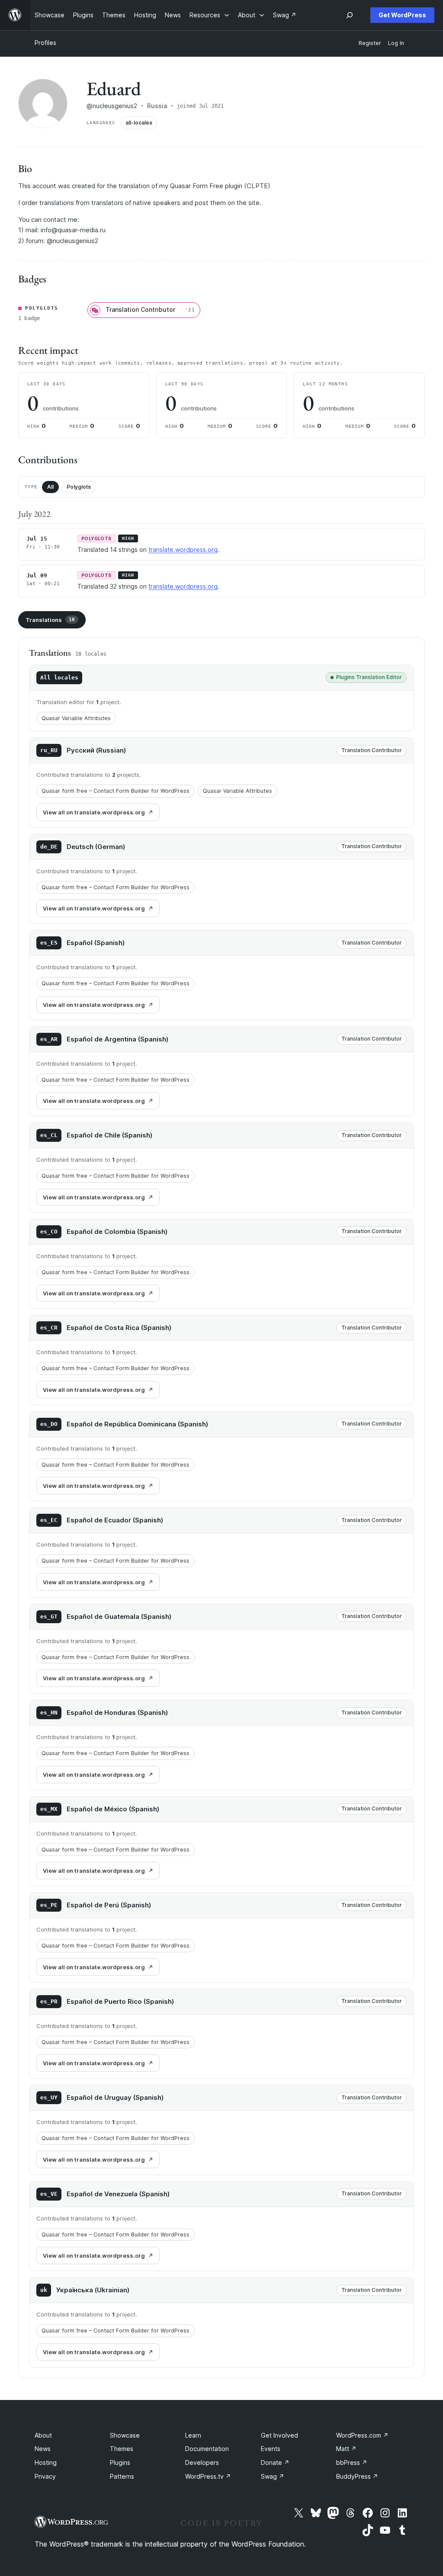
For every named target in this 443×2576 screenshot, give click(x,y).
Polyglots (79, 487)
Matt (346, 2449)
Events (271, 2449)
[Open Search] (350, 15)
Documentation (207, 2449)
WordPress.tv (208, 2476)
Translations (50, 620)
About (43, 2435)
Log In (396, 43)
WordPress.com (362, 2435)
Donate (275, 2462)
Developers (202, 2462)
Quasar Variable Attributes (76, 718)
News (43, 2449)
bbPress (352, 2462)
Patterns (122, 2476)
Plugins (120, 2462)
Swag (273, 2476)
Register (370, 43)
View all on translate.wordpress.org (94, 812)
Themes (122, 2449)
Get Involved (279, 2435)
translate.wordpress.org (183, 549)
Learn (193, 2435)
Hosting (46, 2462)
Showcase (125, 2435)
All (50, 487)
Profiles (45, 43)
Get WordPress (402, 15)
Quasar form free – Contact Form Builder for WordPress (116, 791)
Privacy (45, 2476)
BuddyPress (357, 2476)
